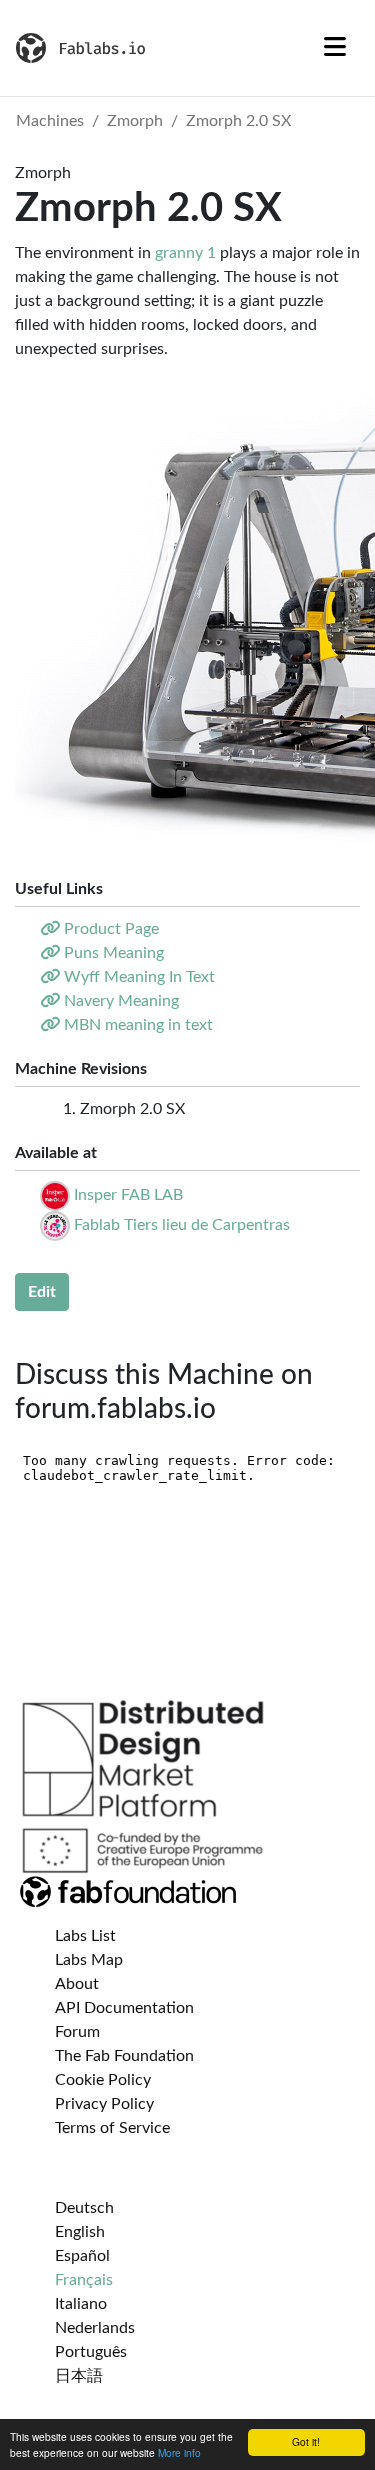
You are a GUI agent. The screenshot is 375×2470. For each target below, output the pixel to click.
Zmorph (135, 121)
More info (179, 2452)
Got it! (306, 2441)
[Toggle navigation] (335, 48)
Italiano (81, 2304)
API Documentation (124, 2008)
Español (82, 2256)
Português (91, 2352)
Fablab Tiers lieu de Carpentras (182, 1225)
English (80, 2232)
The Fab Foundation (124, 2056)
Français (84, 2280)
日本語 (79, 2376)
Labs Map (89, 1960)
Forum (77, 2032)
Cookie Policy (103, 2080)
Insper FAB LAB (128, 1195)
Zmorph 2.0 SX (238, 121)
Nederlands (95, 2328)
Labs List (85, 1936)
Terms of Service (112, 2128)
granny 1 (185, 253)
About (77, 1984)
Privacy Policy (104, 2104)
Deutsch (84, 2208)
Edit (42, 1292)
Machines (50, 121)
